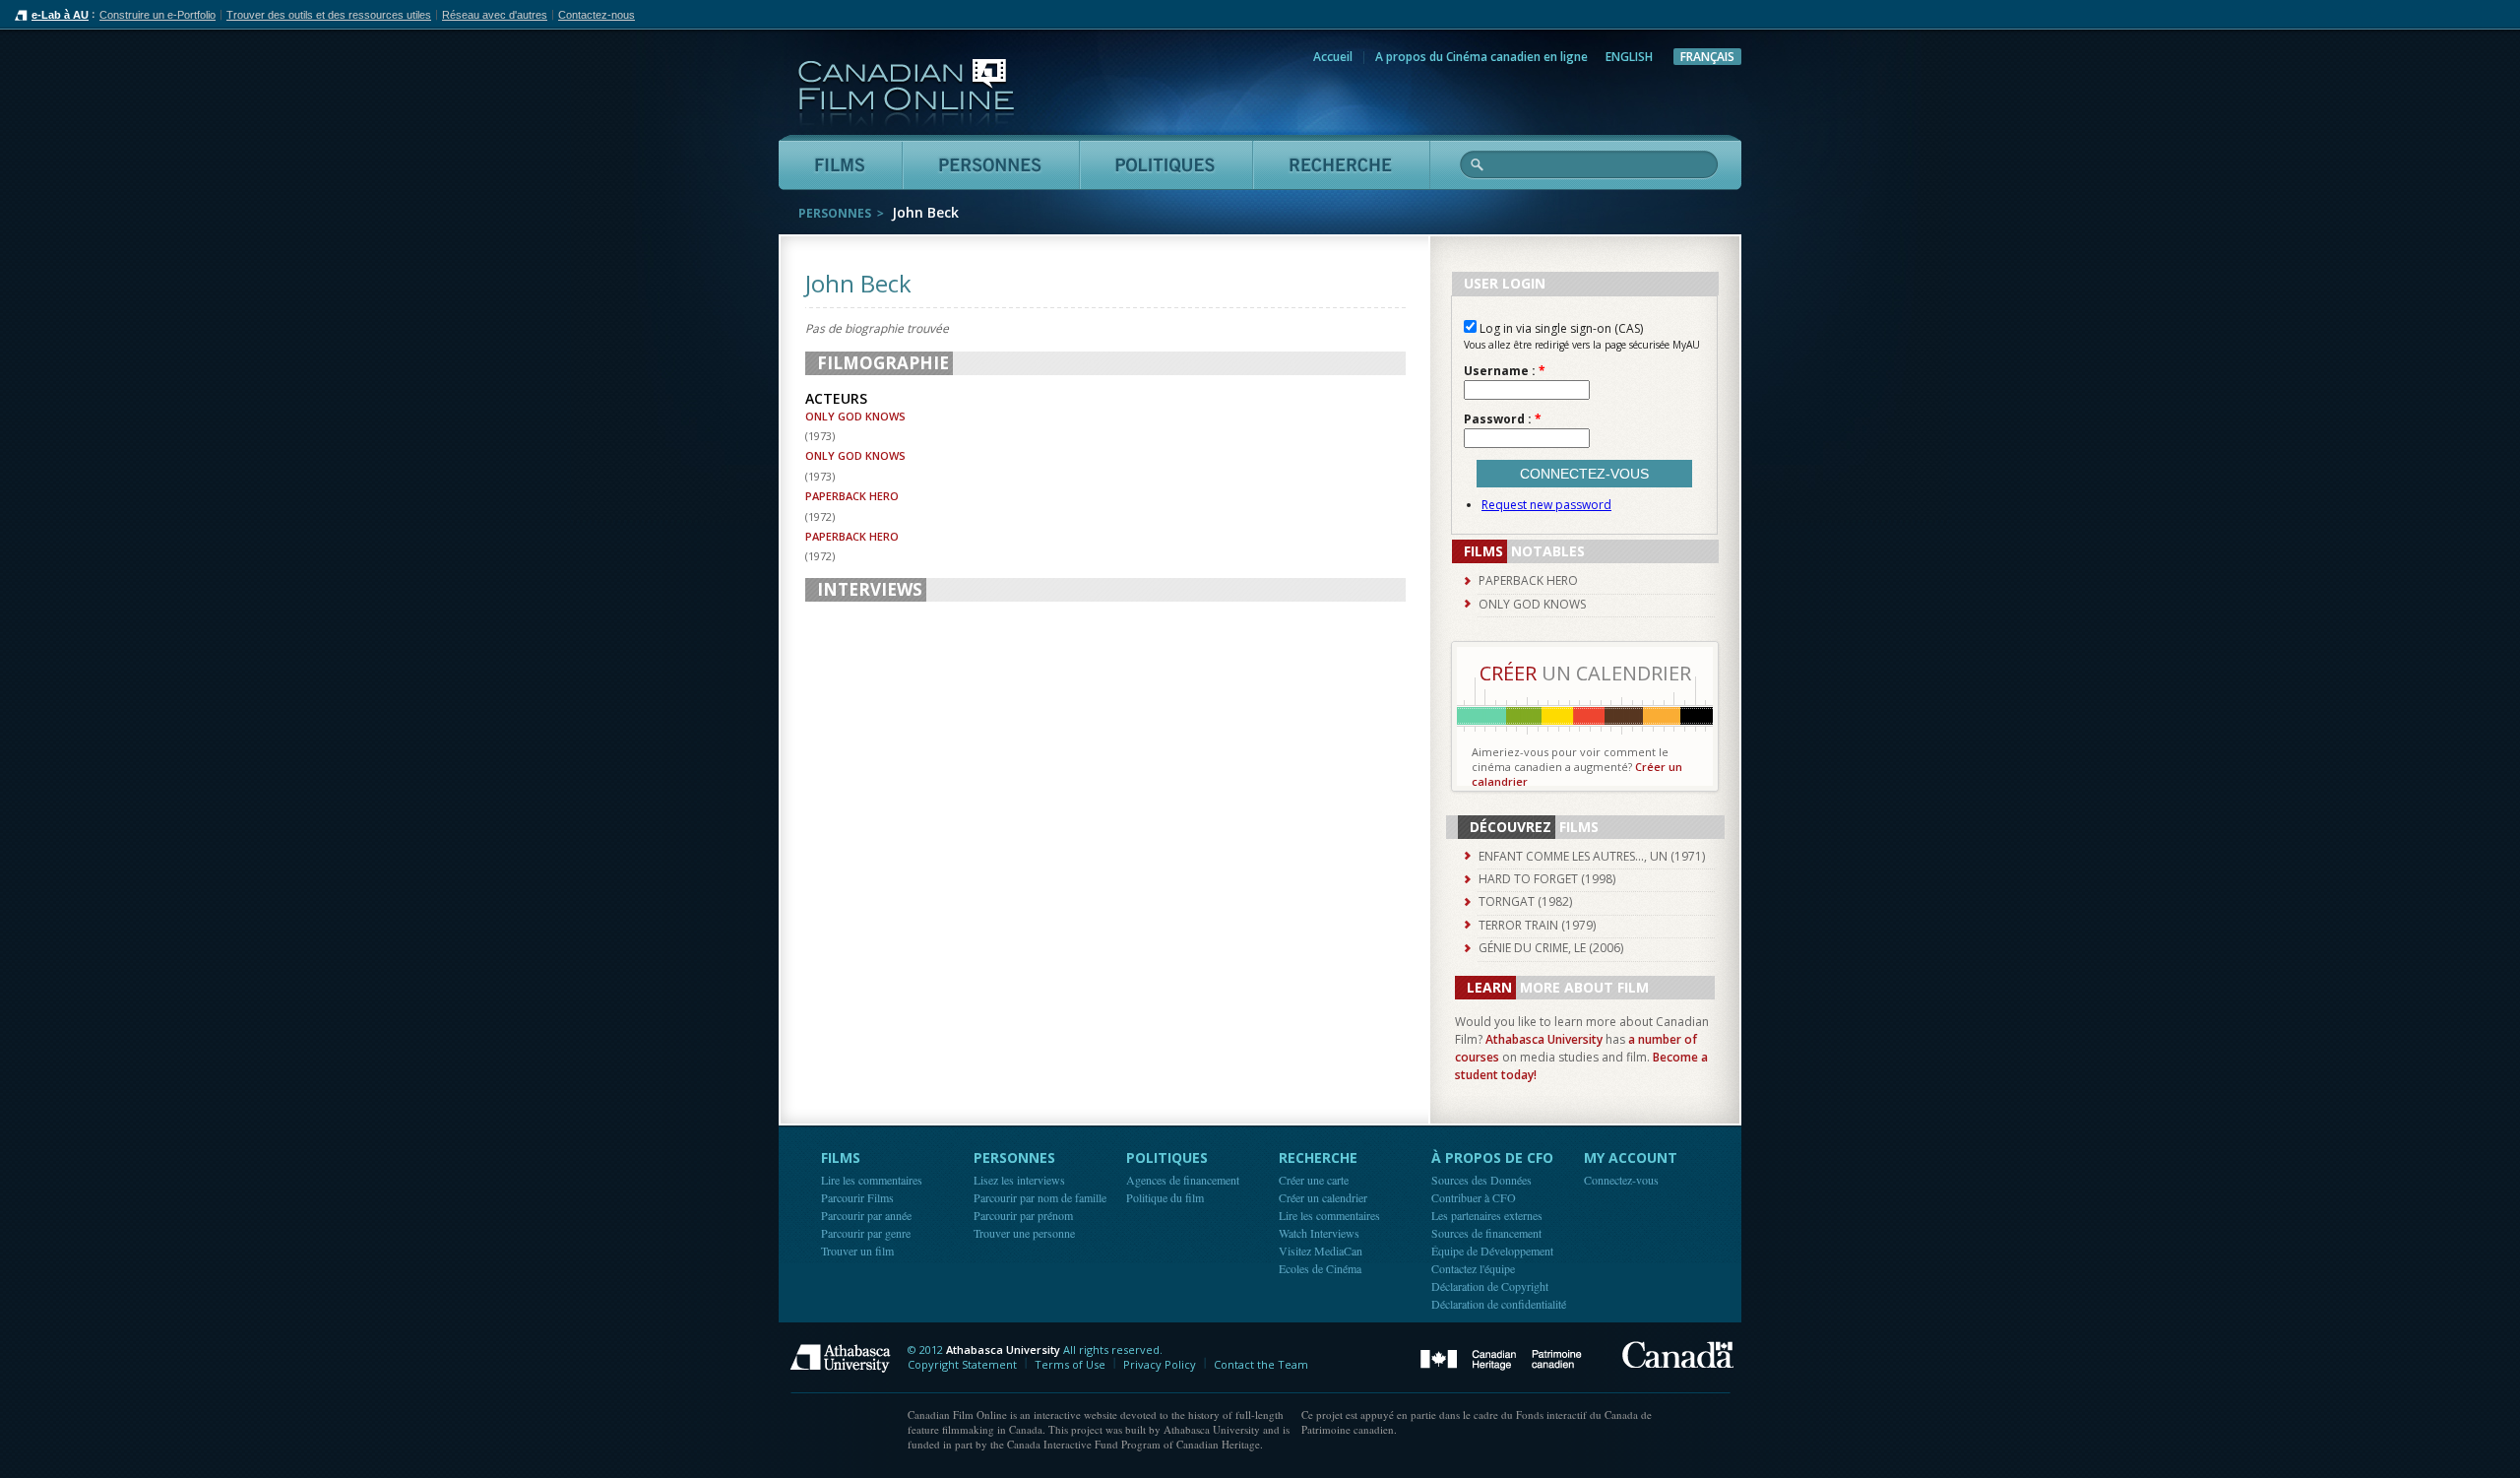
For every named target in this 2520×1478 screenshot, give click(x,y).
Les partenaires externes (1487, 1215)
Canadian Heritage (1501, 1360)
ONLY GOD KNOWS (855, 416)
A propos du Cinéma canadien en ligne (1481, 57)
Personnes (835, 213)
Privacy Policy (1160, 1364)
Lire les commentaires (872, 1180)
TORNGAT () (1525, 901)
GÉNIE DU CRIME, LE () (1551, 948)
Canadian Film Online (906, 93)
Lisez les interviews (1019, 1180)
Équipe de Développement (1492, 1251)
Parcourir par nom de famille (1040, 1197)
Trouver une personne (1024, 1233)
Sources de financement (1486, 1233)
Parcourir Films (857, 1197)
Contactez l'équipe (1473, 1268)
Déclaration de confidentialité (1499, 1304)
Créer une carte (1314, 1180)
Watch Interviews (1319, 1233)
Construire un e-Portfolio (157, 15)
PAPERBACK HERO (852, 496)
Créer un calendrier (1323, 1197)
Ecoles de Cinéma (1320, 1268)
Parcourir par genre (866, 1233)
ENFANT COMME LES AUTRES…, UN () (1592, 856)
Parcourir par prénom (1023, 1215)
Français (1707, 57)
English (1629, 57)
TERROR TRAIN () (1537, 925)
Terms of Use (1070, 1364)
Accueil (1333, 57)
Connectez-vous (1621, 1180)
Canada (1678, 1354)
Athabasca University (1544, 1039)
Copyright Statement (962, 1364)
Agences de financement (1183, 1180)
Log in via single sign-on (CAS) (1560, 328)
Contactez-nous (597, 15)
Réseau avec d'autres (495, 15)
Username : (1505, 371)
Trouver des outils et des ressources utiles (329, 15)
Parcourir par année (866, 1215)
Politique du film (1165, 1197)
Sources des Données (1481, 1180)
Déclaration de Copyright (1490, 1286)
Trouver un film (857, 1251)
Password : (1503, 419)
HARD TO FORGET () (1547, 879)
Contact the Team (1261, 1364)
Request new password (1546, 505)
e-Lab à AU (60, 15)
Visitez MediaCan (1321, 1251)
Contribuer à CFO (1474, 1197)
